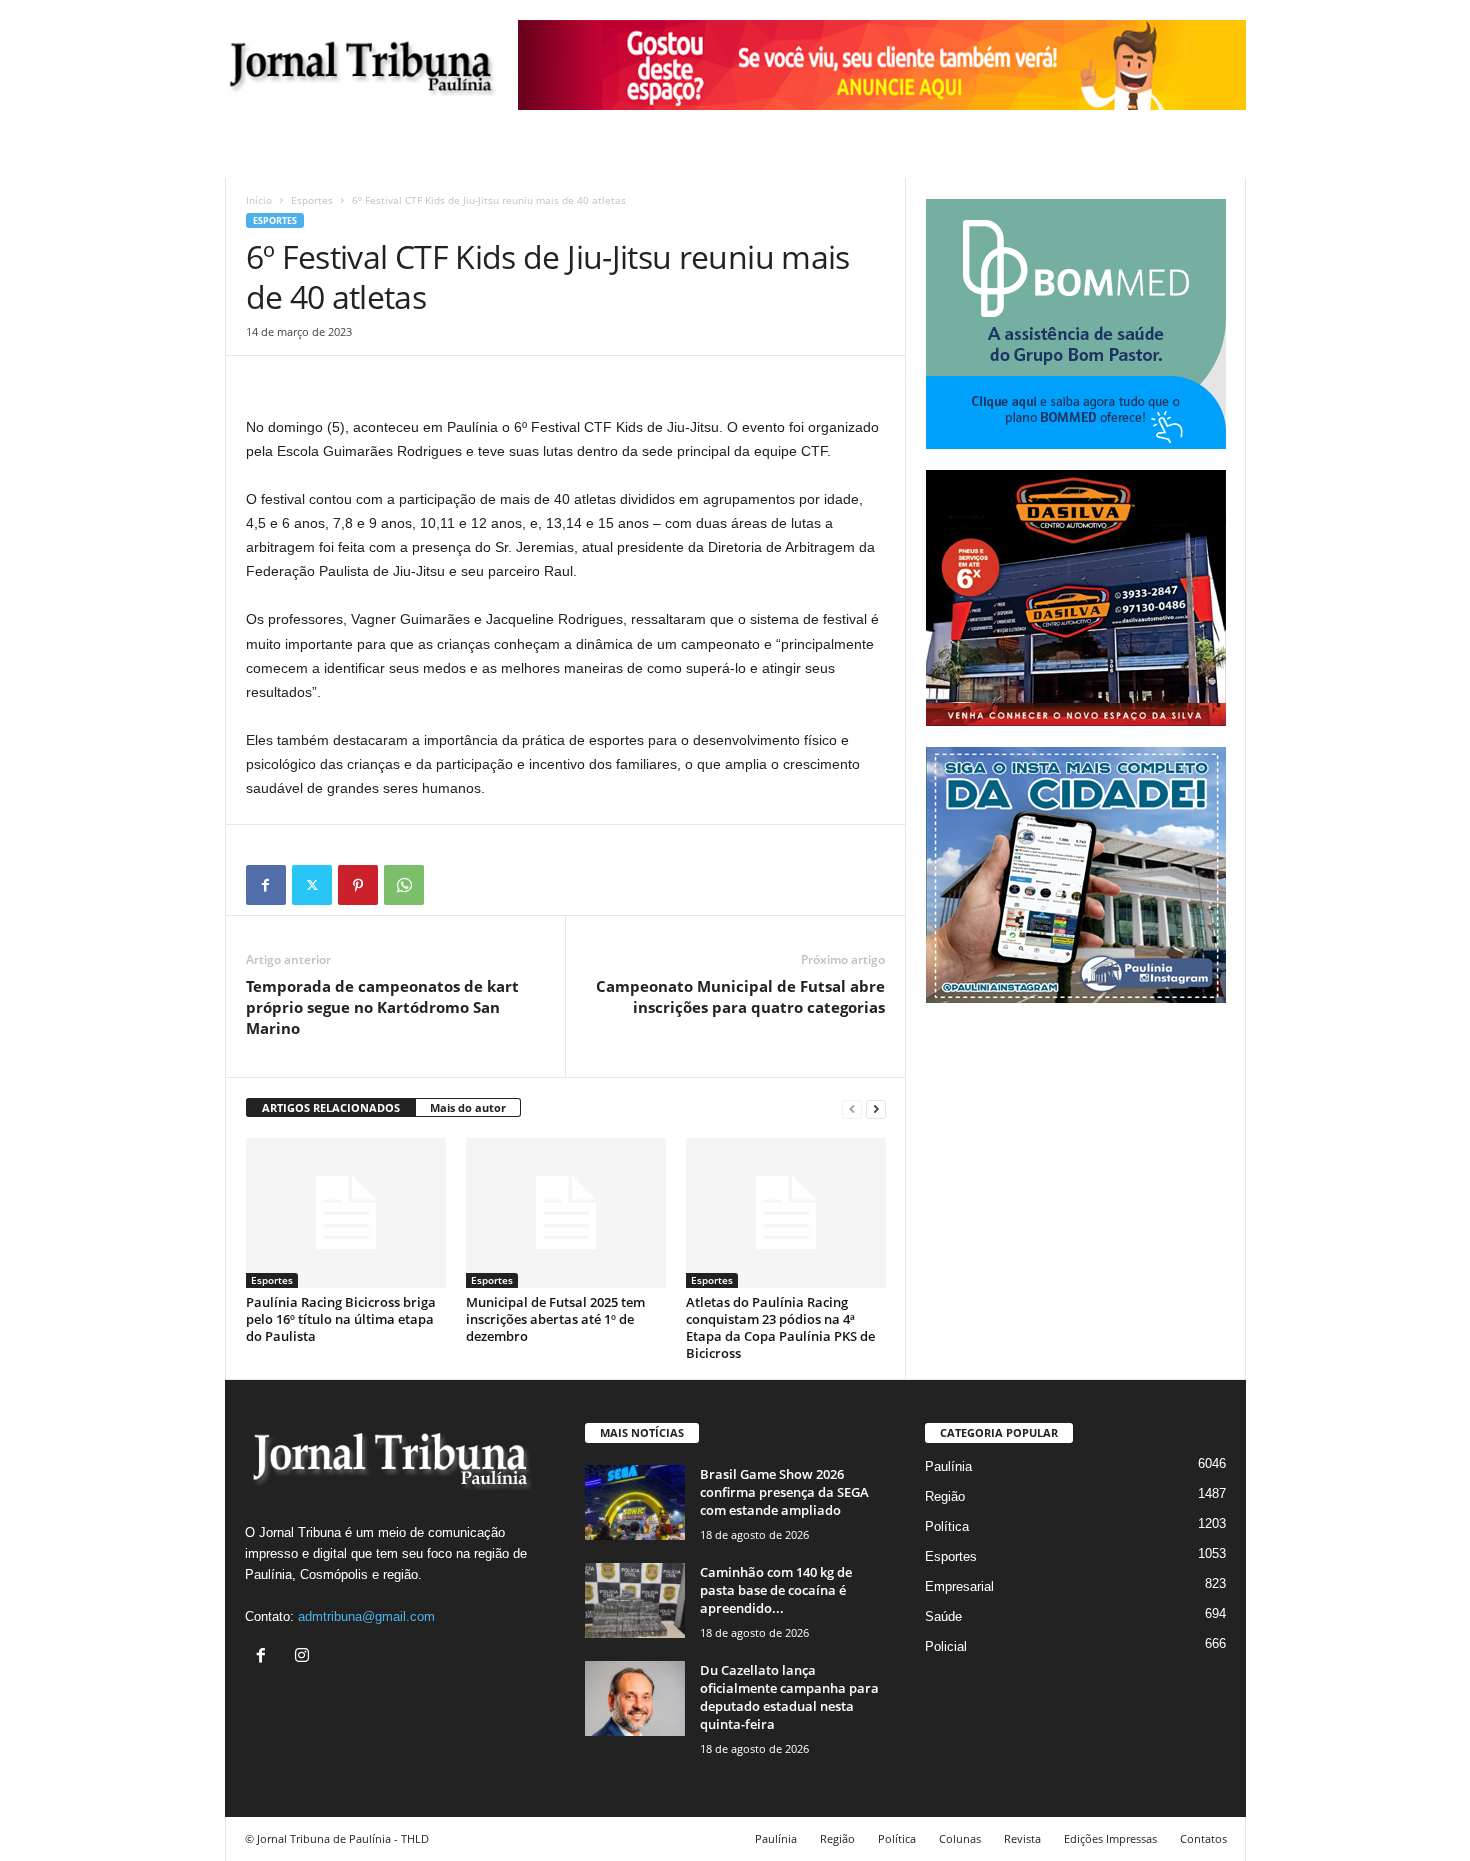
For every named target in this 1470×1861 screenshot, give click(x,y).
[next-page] (876, 1108)
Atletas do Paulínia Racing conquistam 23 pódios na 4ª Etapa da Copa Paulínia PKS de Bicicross (780, 1327)
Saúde (943, 1616)
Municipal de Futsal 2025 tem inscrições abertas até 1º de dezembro (555, 1319)
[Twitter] (312, 885)
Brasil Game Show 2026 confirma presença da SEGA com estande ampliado (784, 1492)
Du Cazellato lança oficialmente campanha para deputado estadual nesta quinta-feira (789, 1697)
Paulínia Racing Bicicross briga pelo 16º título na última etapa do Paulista (341, 1319)
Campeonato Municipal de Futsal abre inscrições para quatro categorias (740, 996)
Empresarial (959, 1586)
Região (945, 1496)
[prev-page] (852, 1108)
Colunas (960, 1838)
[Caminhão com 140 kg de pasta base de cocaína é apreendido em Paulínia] (635, 1600)
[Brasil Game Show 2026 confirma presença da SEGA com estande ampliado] (635, 1502)
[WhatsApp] (404, 885)
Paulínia (948, 1466)
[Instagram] (304, 1657)
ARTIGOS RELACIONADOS (331, 1107)
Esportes (312, 200)
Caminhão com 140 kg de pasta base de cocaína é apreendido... (776, 1590)
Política (947, 1526)
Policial (946, 1646)
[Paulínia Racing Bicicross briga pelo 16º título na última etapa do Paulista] (346, 1213)
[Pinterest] (358, 885)
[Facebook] (266, 885)
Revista (1022, 1838)
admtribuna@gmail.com (366, 1616)
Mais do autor (468, 1107)
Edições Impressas (1110, 1838)
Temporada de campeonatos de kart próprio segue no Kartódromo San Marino (382, 1007)
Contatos (1203, 1838)
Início (259, 200)
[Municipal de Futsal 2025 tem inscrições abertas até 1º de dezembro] (566, 1213)
